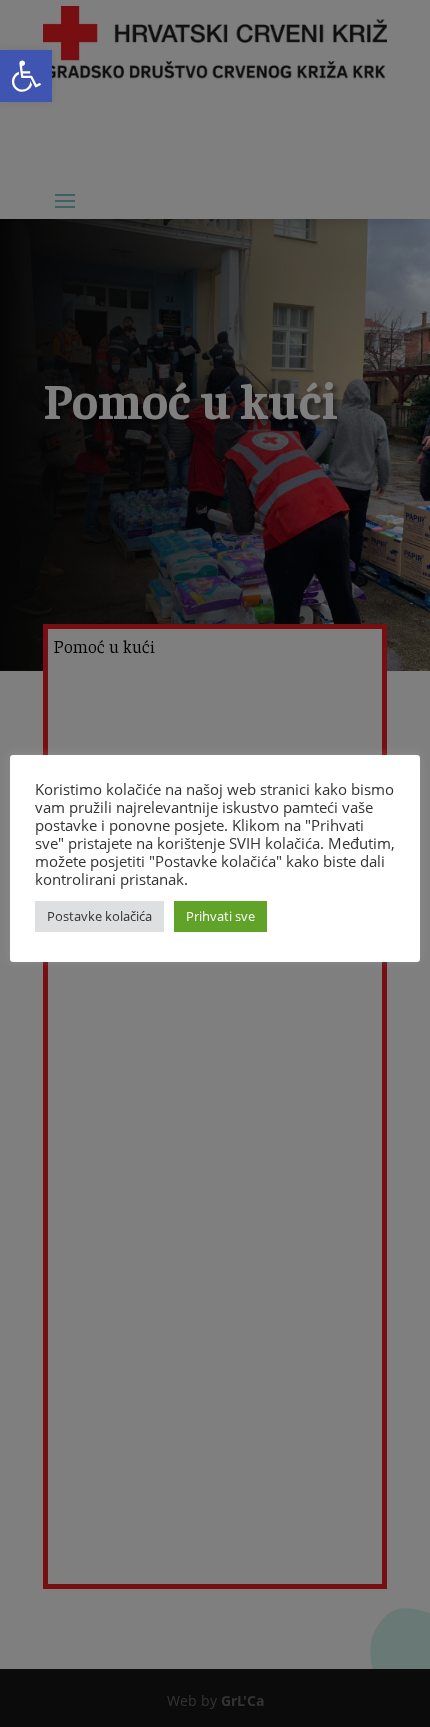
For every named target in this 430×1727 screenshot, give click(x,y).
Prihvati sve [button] (220, 916)
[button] (26, 76)
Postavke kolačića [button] (99, 916)
